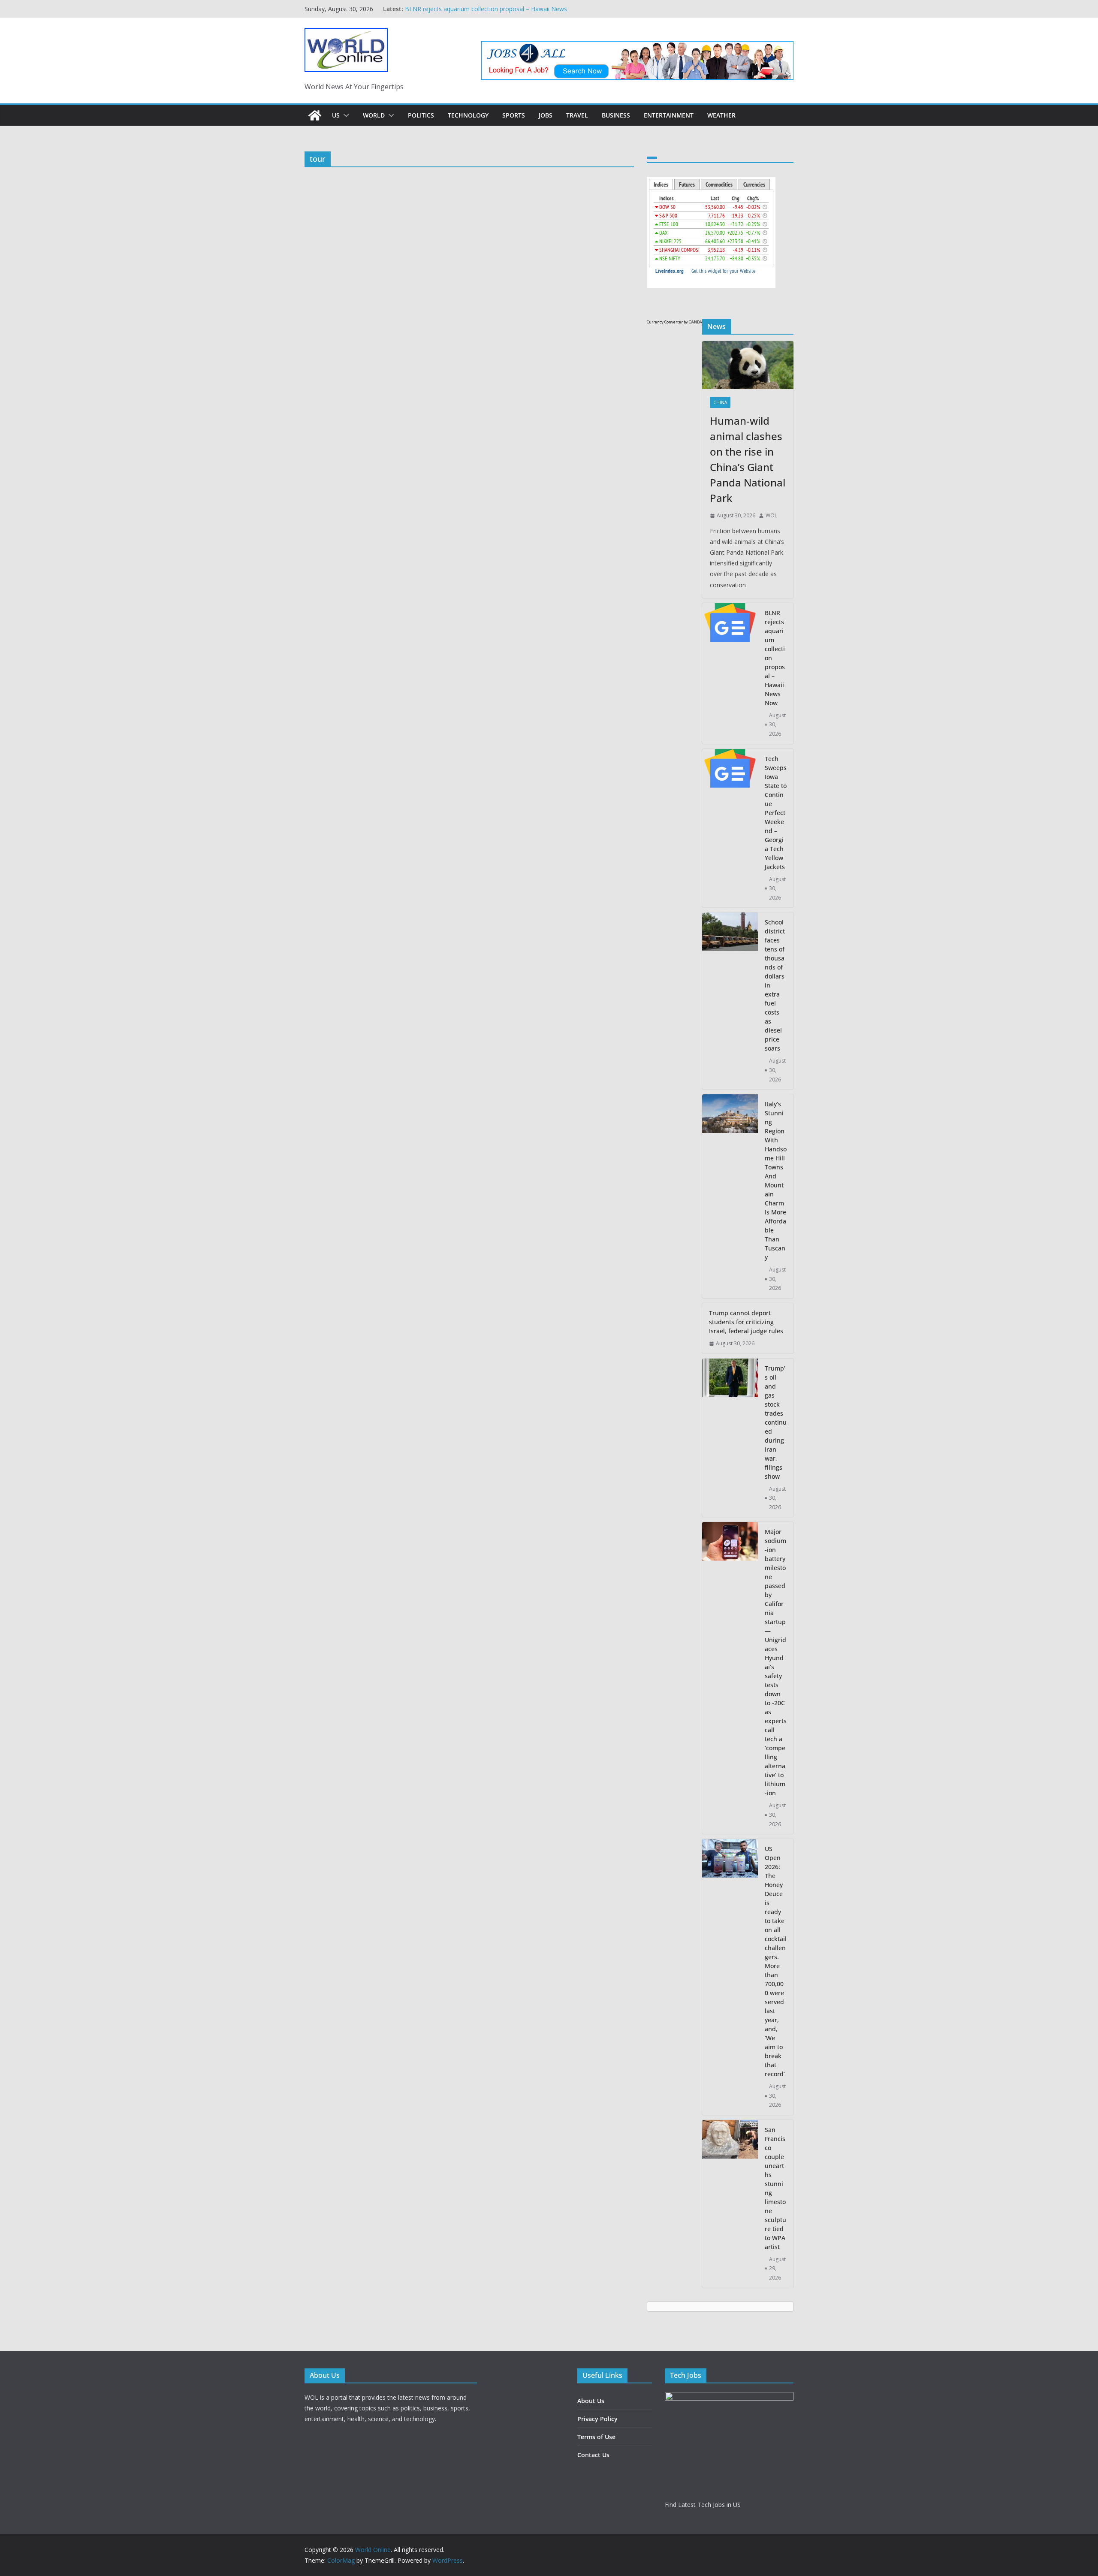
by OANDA (693, 322)
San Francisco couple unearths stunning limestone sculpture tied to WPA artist (775, 2188)
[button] (344, 115)
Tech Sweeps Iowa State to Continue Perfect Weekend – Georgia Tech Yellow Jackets (776, 813)
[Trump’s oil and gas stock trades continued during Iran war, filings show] (730, 1438)
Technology (468, 115)
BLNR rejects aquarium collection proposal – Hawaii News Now (775, 658)
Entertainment (669, 115)
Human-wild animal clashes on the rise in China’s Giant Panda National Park (748, 459)
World (374, 115)
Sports (514, 115)
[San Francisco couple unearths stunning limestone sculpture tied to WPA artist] (730, 2204)
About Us (591, 2401)
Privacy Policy (597, 2419)
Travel (577, 115)
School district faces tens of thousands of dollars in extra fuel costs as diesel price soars (775, 985)
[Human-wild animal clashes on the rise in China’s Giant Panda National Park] (748, 365)
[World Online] (315, 115)
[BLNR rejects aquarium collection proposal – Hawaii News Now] (730, 673)
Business (616, 115)
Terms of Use (596, 2437)
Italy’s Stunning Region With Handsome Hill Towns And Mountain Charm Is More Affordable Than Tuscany (776, 1181)
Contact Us (593, 2455)
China (720, 402)
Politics (421, 115)
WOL (771, 515)
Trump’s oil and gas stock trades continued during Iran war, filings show (776, 1422)
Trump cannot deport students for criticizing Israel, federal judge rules (746, 1322)
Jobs (546, 115)
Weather (721, 115)
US (336, 115)
